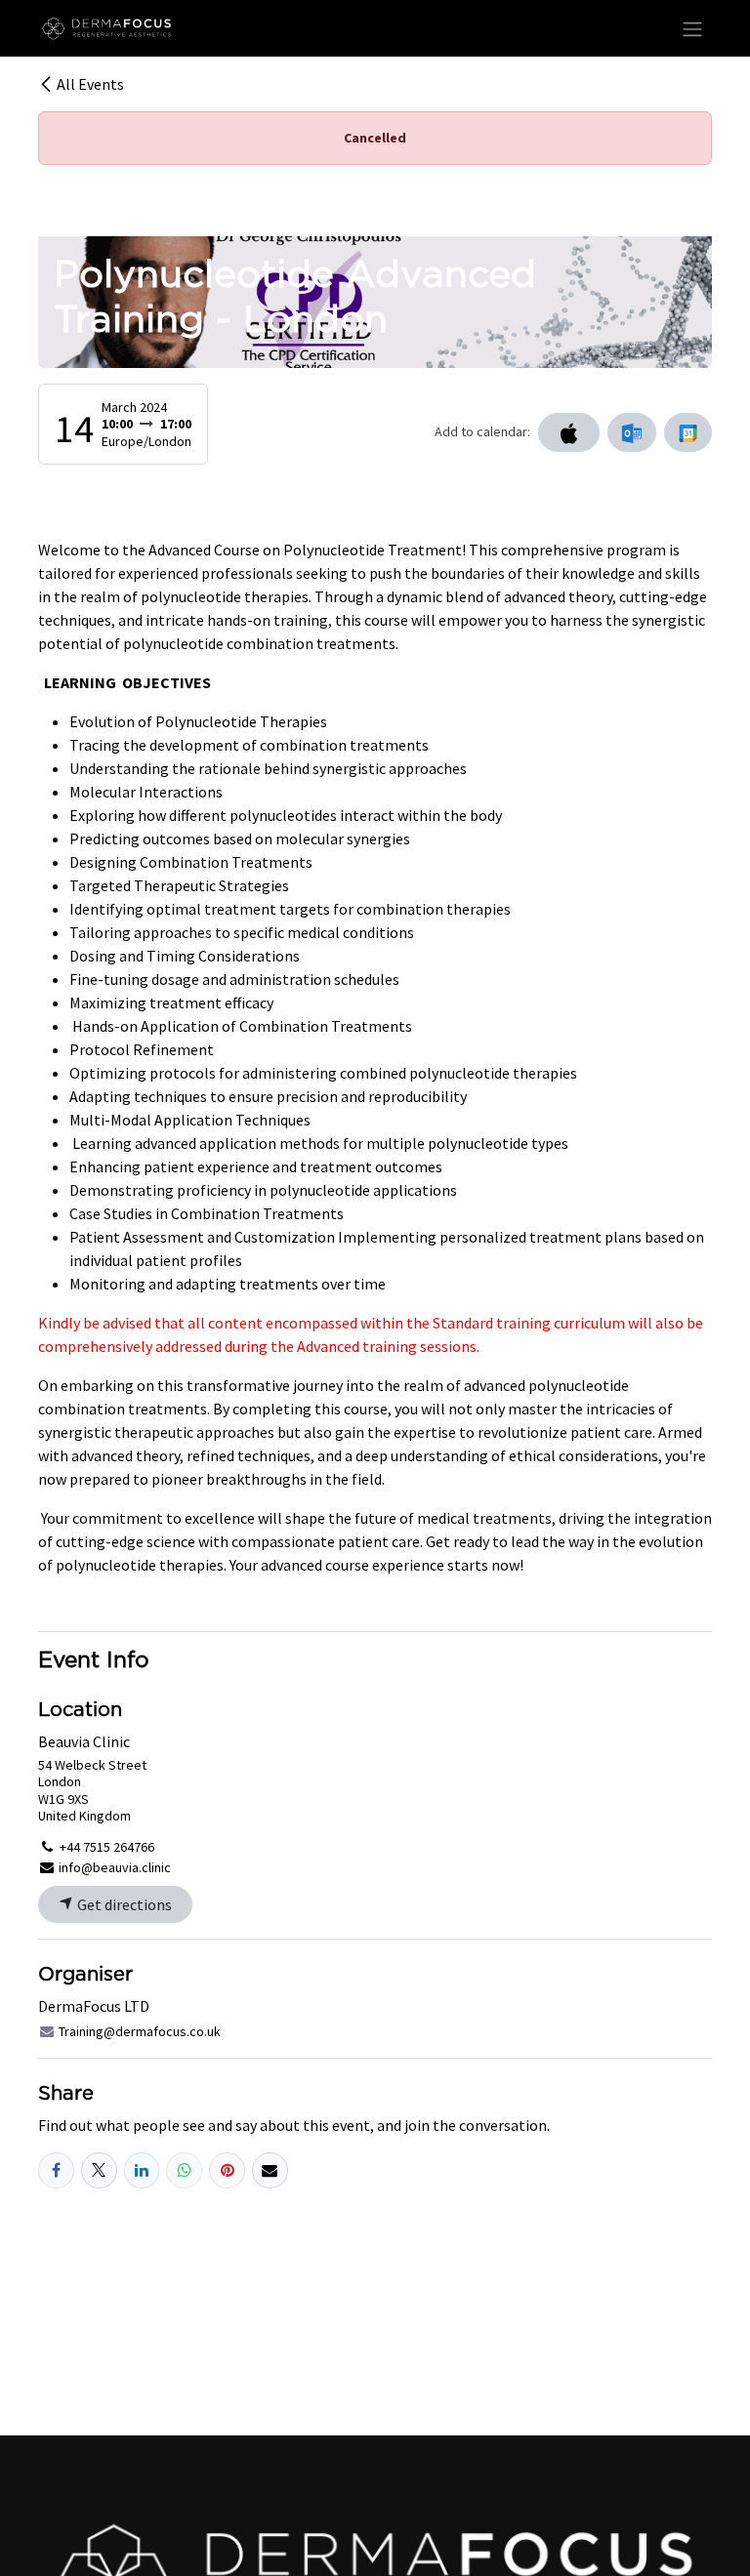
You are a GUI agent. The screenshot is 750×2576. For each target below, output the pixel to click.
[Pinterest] (227, 2170)
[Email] (270, 2170)
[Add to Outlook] (631, 432)
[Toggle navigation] (692, 28)
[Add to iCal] (569, 432)
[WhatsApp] (184, 2170)
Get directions (123, 1904)
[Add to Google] (688, 432)
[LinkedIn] (142, 2170)
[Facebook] (56, 2170)
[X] (99, 2170)
